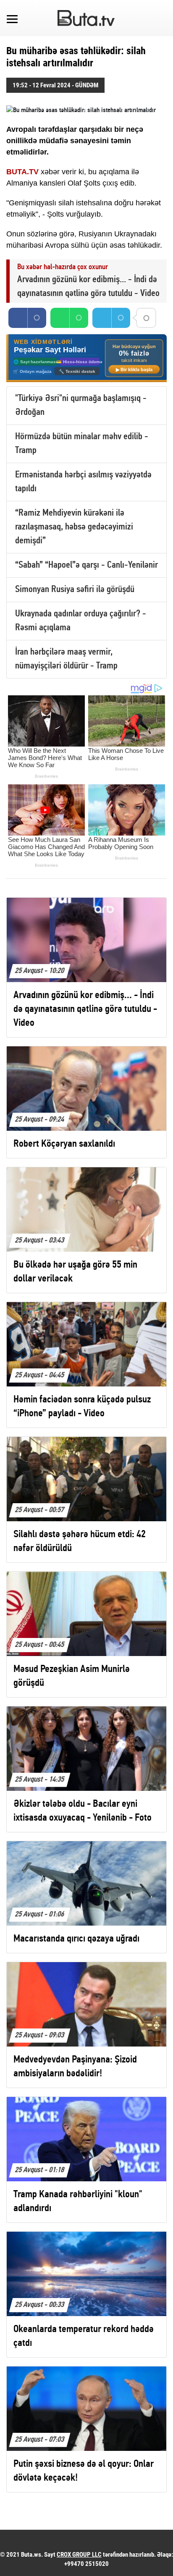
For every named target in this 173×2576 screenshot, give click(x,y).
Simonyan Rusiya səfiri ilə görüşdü (75, 590)
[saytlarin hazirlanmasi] (86, 358)
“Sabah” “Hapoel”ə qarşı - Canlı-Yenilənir (86, 565)
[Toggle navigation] (12, 18)
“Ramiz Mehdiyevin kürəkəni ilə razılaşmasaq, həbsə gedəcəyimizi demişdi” (74, 527)
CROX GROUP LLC (79, 2555)
